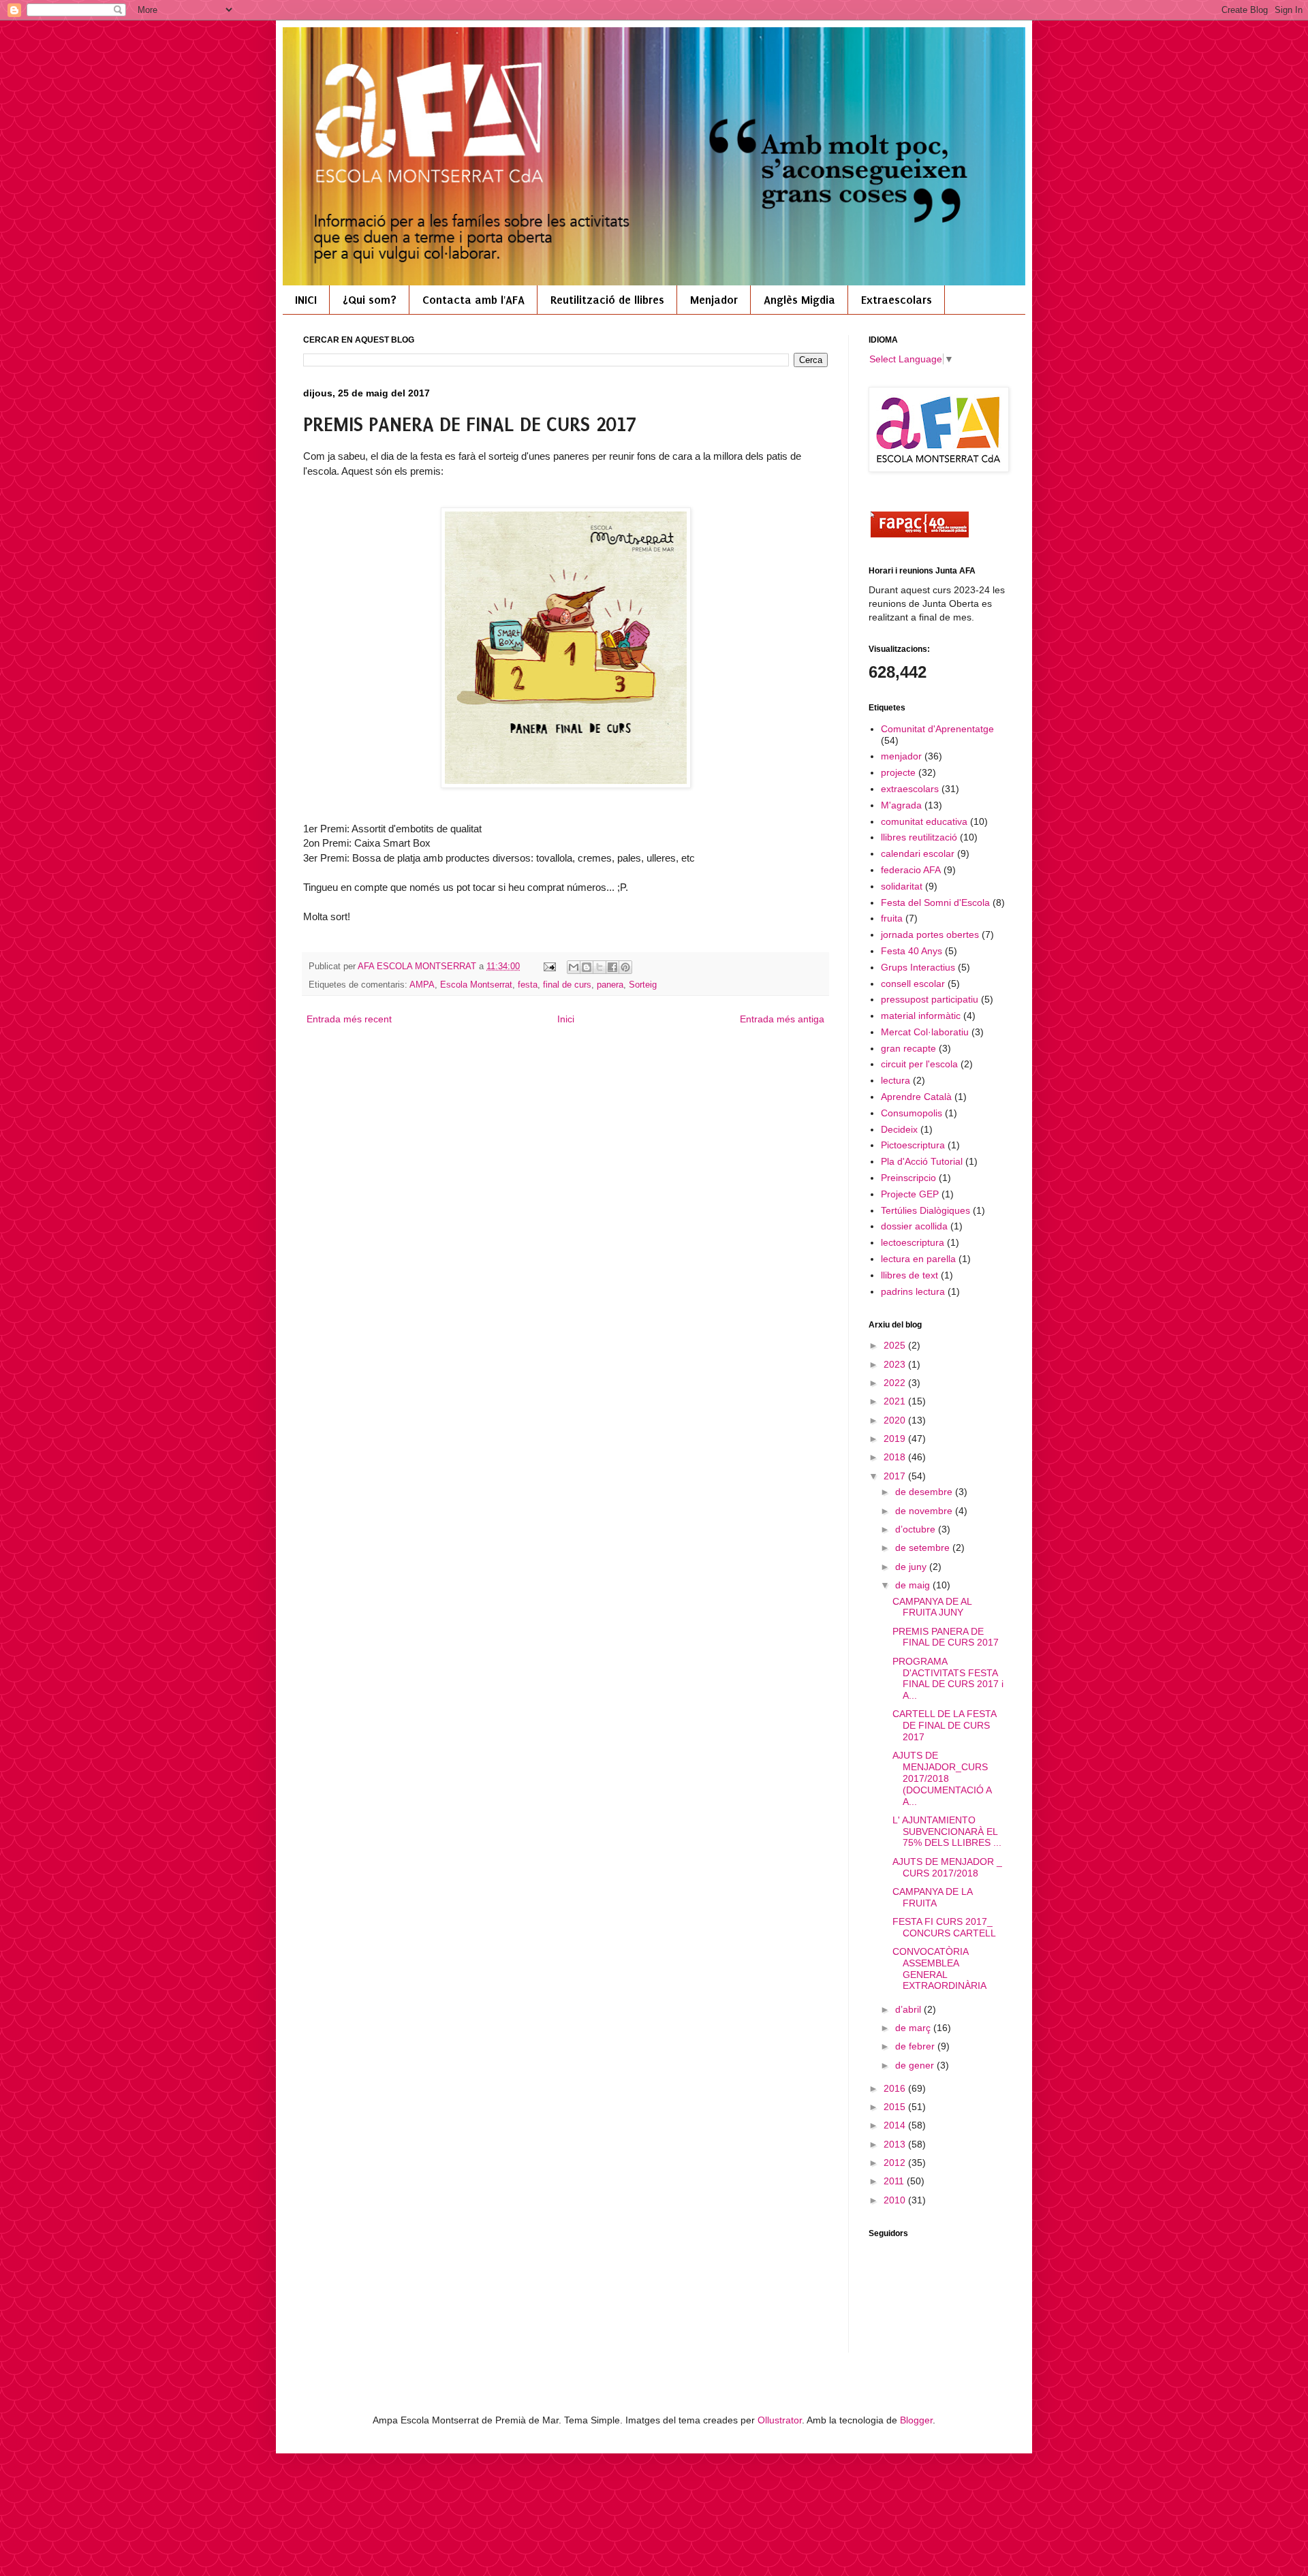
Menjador (714, 300)
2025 (896, 1345)
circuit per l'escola (919, 1064)
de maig (914, 1585)
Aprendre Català (916, 1097)
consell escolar (913, 984)
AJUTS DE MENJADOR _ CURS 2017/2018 (947, 1867)
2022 (896, 1383)
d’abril (909, 2009)
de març (914, 2028)
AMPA (422, 985)
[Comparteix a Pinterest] (625, 967)
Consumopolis (912, 1113)
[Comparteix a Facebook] (612, 967)
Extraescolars (897, 300)
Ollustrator (780, 2420)
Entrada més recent (349, 1019)
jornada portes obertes (930, 934)
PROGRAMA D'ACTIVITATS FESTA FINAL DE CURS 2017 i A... (948, 1678)
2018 (896, 1457)
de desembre (925, 1492)
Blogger (916, 2420)
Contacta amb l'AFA (473, 300)
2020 (896, 1420)
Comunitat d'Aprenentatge (937, 729)
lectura (896, 1080)
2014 (896, 2125)
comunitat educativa (924, 821)
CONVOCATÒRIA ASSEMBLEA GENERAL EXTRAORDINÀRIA (939, 1968)
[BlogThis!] (587, 967)
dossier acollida (914, 1226)
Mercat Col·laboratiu (925, 1032)
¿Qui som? (370, 300)
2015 (896, 2107)
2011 (895, 2181)
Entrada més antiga (782, 1019)
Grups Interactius (918, 967)
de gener (916, 2065)
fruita (892, 918)
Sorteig (643, 985)
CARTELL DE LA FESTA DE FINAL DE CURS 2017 (944, 1725)
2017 (896, 1476)
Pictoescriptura (913, 1145)
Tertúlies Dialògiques (925, 1210)
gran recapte (908, 1048)
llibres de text (909, 1275)
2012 (896, 2163)
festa (528, 985)
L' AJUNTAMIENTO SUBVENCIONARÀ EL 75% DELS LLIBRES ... (947, 1832)
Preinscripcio (908, 1178)
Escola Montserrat (476, 985)
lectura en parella (918, 1259)
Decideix (899, 1129)
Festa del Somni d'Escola (935, 902)
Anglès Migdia (799, 300)
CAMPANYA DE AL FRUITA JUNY (932, 1607)
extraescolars (910, 789)
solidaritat (902, 886)
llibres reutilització (919, 837)
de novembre (925, 1511)
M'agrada (901, 805)
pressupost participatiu (930, 999)
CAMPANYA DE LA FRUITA (932, 1897)
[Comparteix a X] (599, 967)
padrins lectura (913, 1291)
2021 (896, 1401)
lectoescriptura (913, 1242)
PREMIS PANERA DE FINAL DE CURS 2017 (946, 1637)
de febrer (916, 2046)
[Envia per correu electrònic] (574, 967)
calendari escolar (918, 853)
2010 (896, 2200)
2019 (896, 1439)
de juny (912, 1567)
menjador (901, 756)
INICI (306, 300)
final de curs (567, 985)
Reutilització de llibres (607, 300)
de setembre (924, 1548)
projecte (898, 772)
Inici (566, 1019)
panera (610, 985)
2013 (896, 2144)
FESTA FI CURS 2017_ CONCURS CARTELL (944, 1927)
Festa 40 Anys (912, 951)
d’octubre (917, 1529)
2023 (896, 1364)
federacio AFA (911, 870)
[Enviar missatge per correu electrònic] (549, 967)
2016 (896, 2088)
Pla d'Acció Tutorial (922, 1161)
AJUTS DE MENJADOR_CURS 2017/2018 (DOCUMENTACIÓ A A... (942, 1778)
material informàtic (921, 1016)
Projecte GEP (910, 1194)
